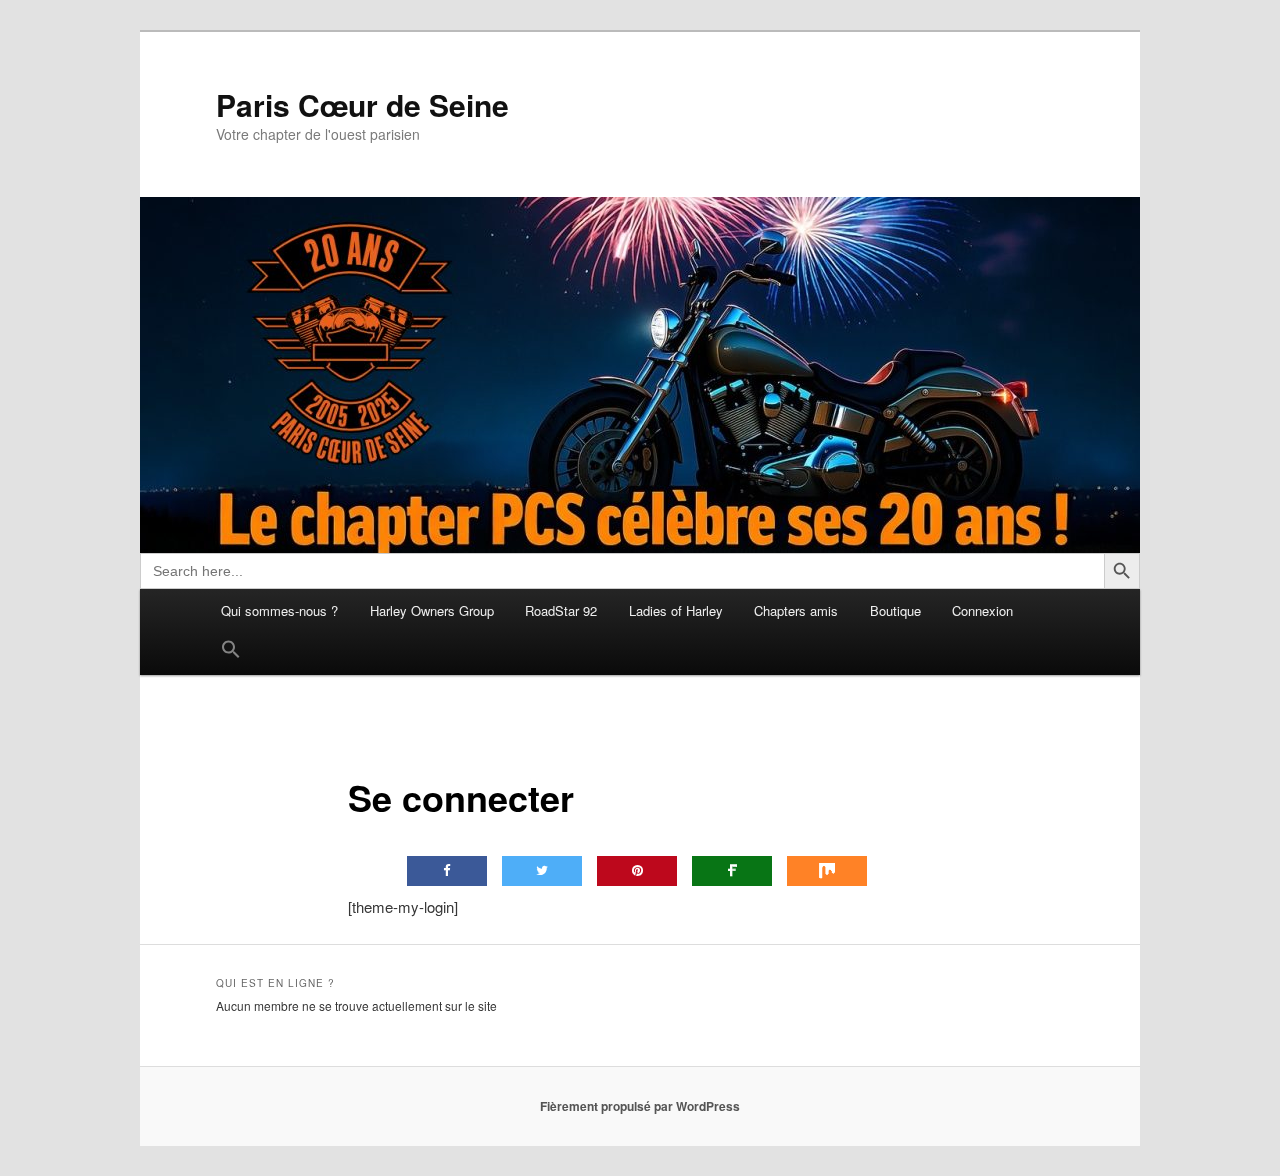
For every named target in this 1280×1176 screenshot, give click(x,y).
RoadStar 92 (561, 610)
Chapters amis (796, 610)
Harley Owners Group (432, 610)
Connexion (982, 610)
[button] (231, 653)
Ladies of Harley (676, 610)
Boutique (895, 610)
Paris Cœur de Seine (362, 105)
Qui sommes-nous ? (279, 610)
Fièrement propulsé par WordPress (640, 1106)
